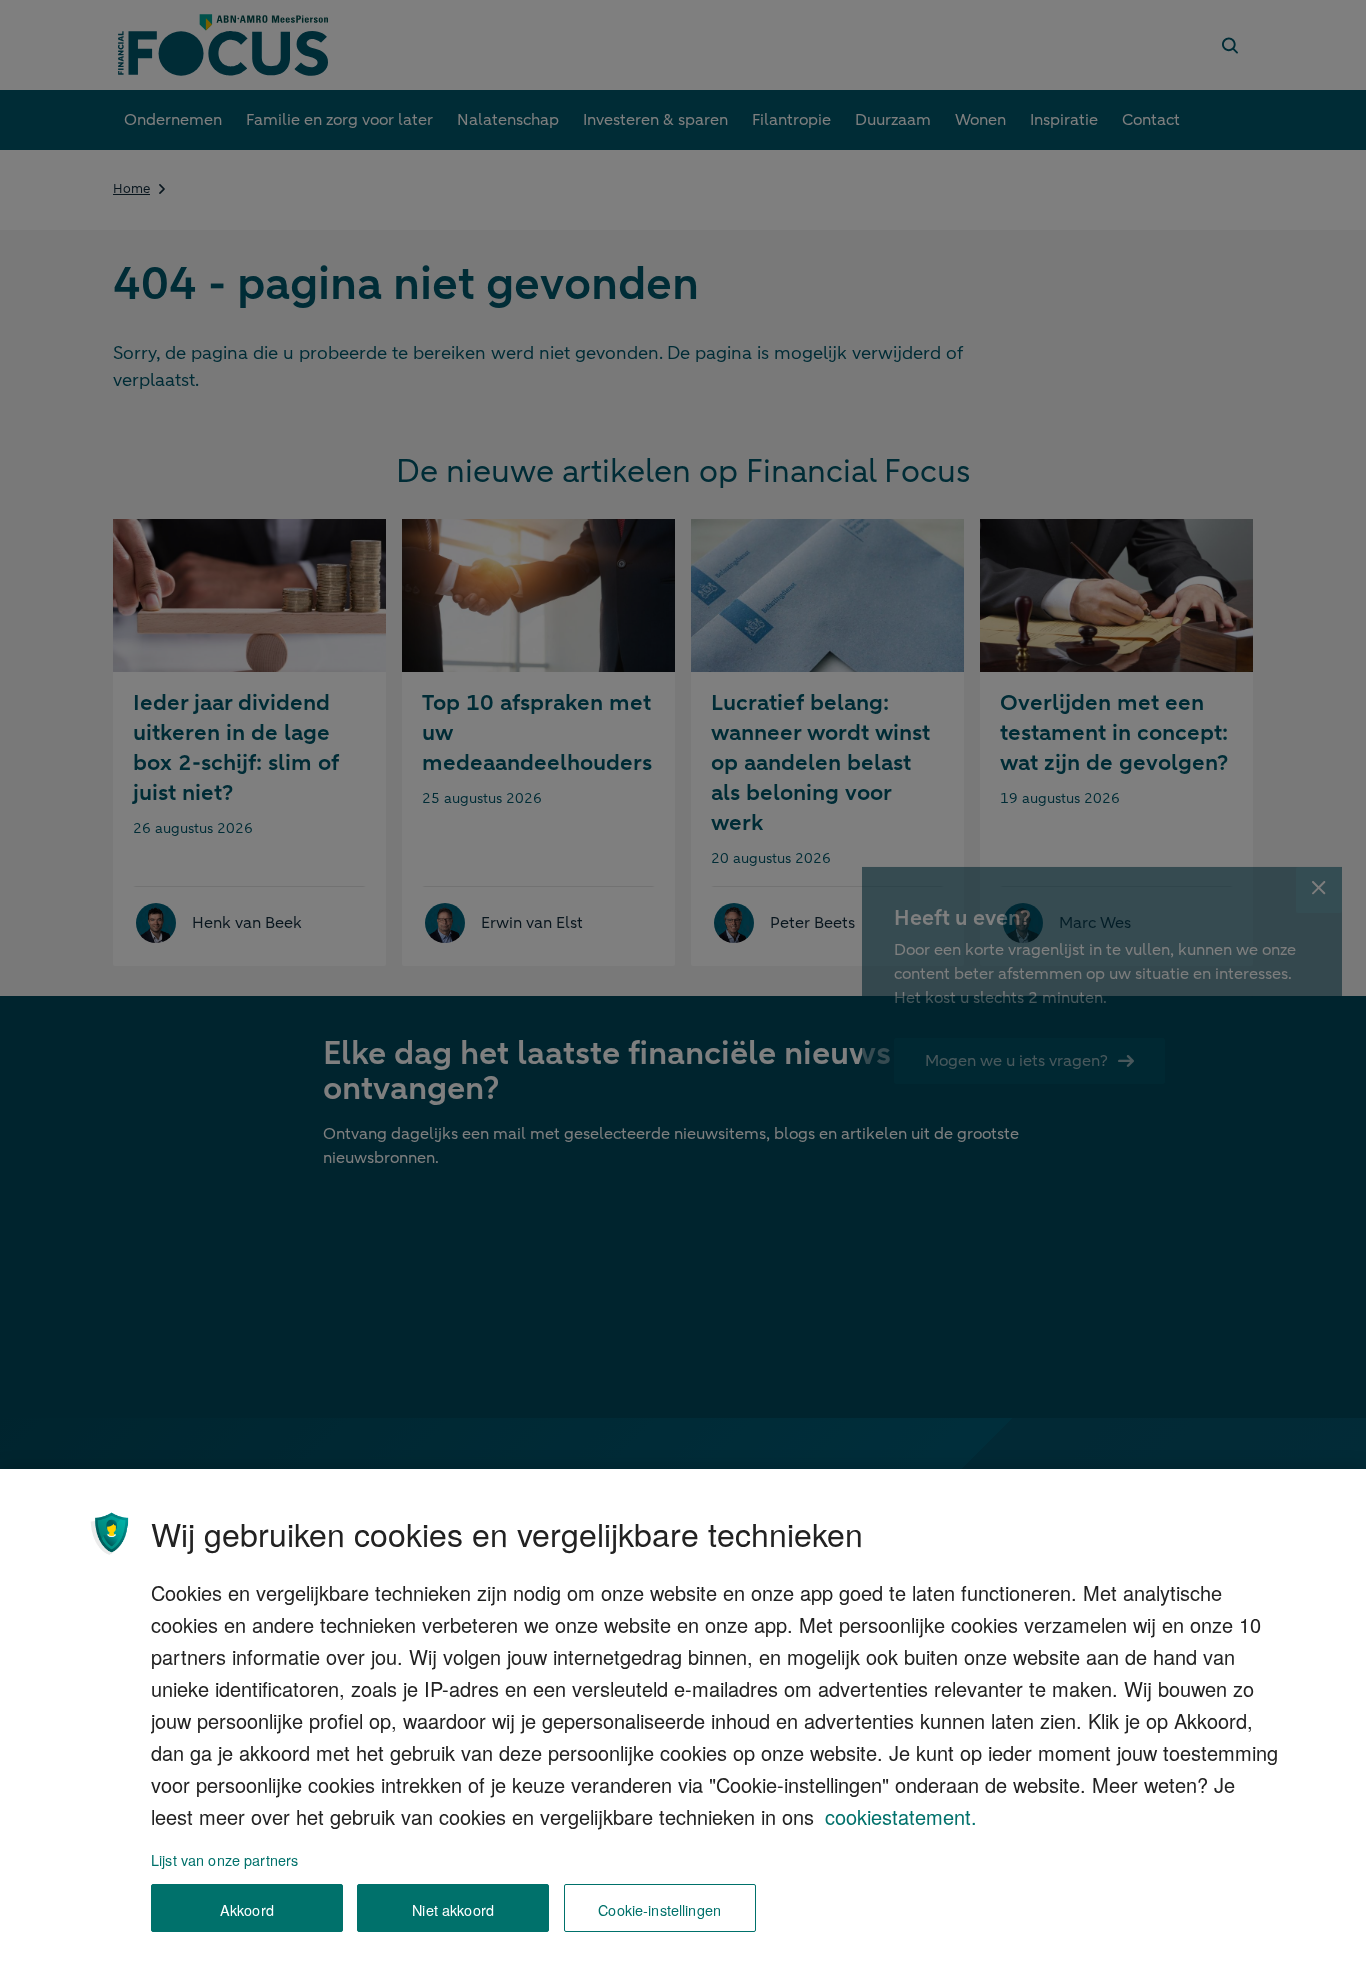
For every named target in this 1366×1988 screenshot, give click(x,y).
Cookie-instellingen (659, 1908)
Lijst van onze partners (224, 1859)
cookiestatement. (901, 1816)
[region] (683, 1728)
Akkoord (247, 1908)
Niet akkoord (453, 1908)
